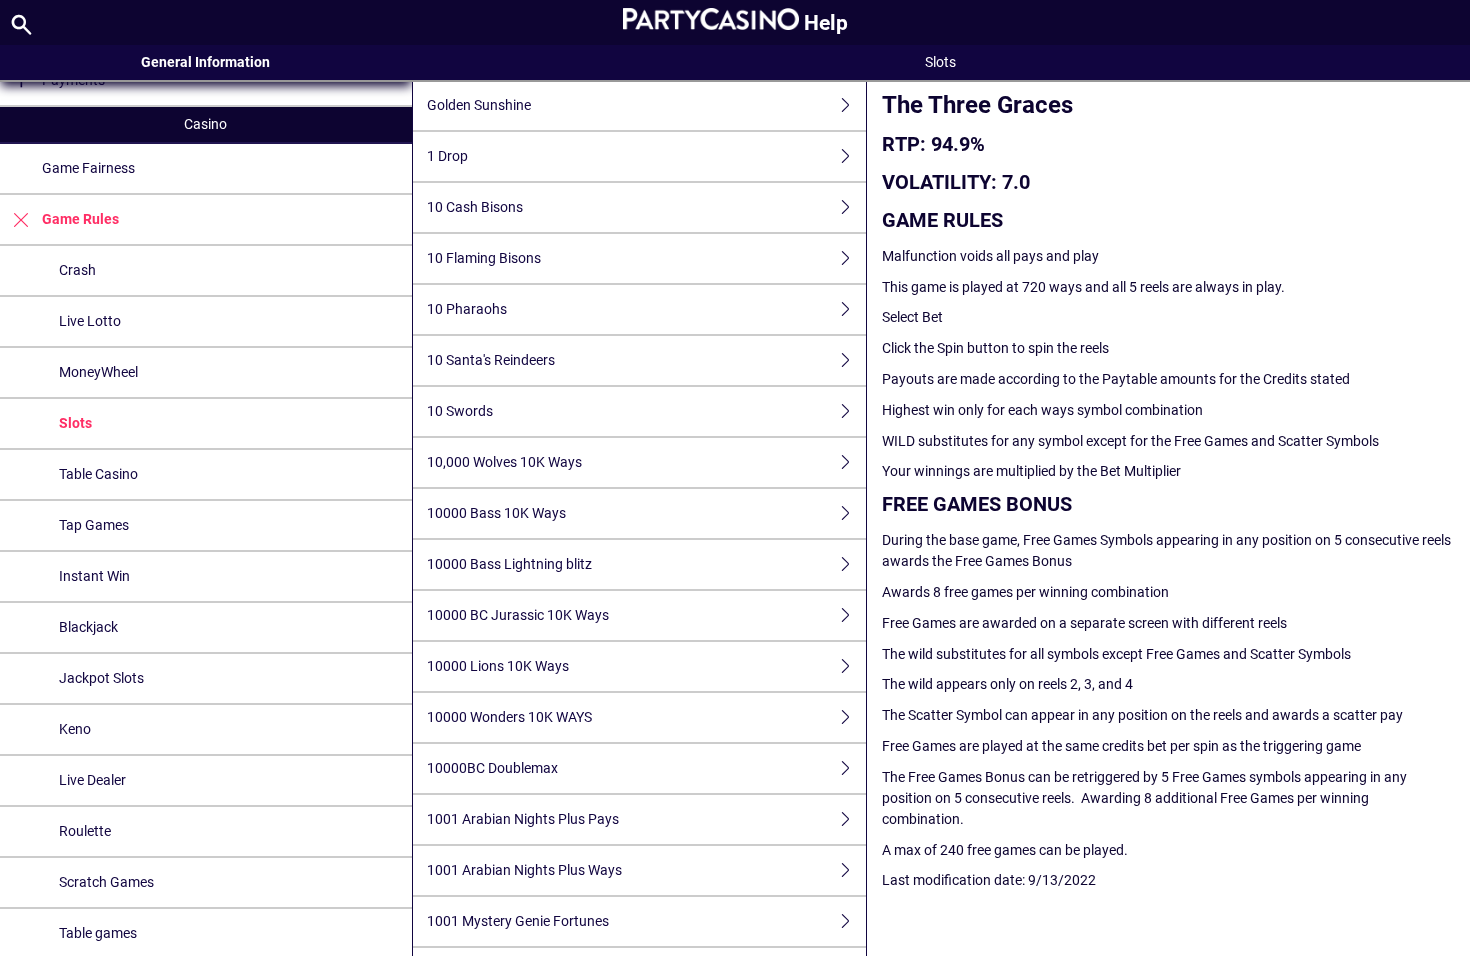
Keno (75, 729)
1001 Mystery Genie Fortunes (518, 921)
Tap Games (94, 525)
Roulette (85, 831)
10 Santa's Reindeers (491, 360)
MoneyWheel (98, 372)
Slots (75, 423)
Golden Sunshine (479, 105)
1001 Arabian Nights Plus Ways (524, 870)
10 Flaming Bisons (484, 258)
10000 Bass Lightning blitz (509, 564)
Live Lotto (90, 321)
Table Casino (98, 474)
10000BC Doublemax (492, 768)
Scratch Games (106, 882)
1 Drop (447, 156)
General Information (205, 62)
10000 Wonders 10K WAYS (509, 717)
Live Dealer (92, 780)
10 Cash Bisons (475, 207)
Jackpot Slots (101, 678)
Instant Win (94, 576)
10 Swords (460, 411)
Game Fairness (88, 168)
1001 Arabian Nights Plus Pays (523, 819)
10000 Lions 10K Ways (498, 666)
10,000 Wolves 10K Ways (504, 462)
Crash (77, 270)
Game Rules (80, 219)
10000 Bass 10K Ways (496, 513)
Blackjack (88, 627)
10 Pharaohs (467, 309)
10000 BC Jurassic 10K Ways (518, 615)
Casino (205, 124)
